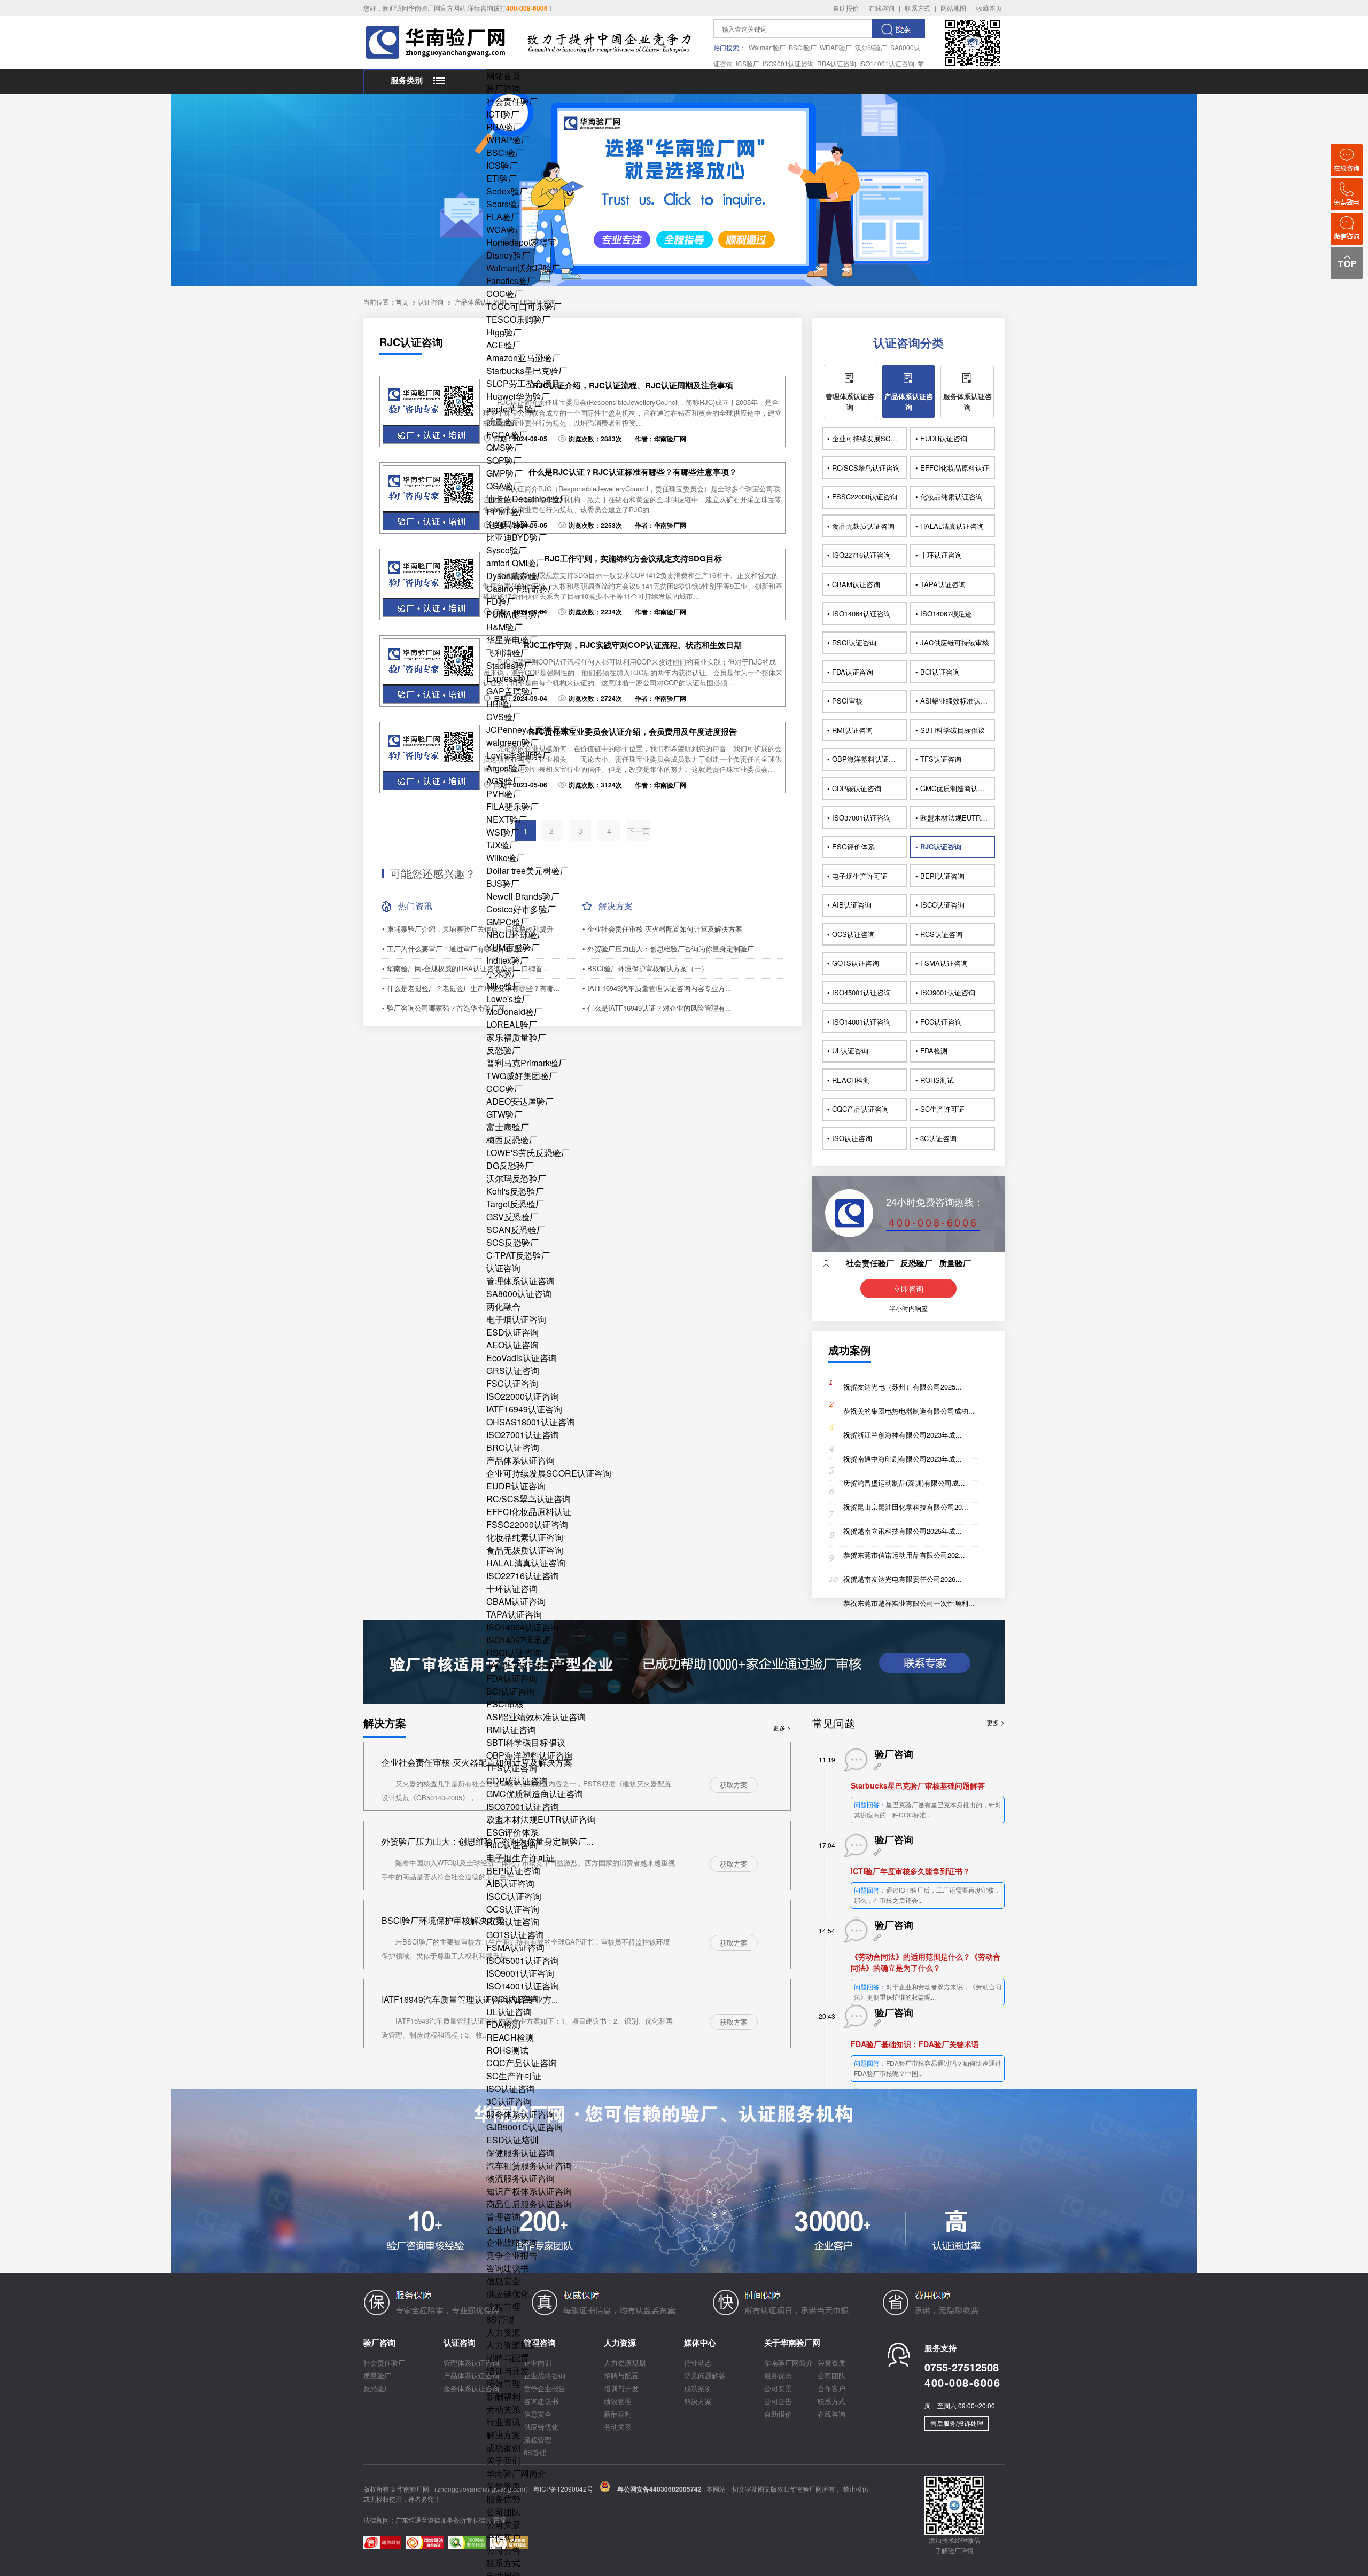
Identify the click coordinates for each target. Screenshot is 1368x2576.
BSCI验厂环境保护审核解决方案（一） (456, 1920)
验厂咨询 (503, 88)
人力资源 (503, 2332)
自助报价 (846, 8)
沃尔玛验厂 (871, 47)
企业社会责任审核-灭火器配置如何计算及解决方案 (477, 1762)
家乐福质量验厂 (516, 1037)
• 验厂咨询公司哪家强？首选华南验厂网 (444, 1008)
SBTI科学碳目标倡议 (526, 1742)
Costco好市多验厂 (521, 909)
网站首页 (503, 76)
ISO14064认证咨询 (523, 1627)
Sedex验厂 (507, 191)
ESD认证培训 (512, 2140)
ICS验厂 (748, 63)
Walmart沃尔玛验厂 (523, 268)
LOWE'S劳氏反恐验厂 (528, 1153)
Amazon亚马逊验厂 (523, 358)
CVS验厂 (504, 717)
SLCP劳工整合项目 (523, 383)
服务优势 (503, 2499)
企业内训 (503, 2230)
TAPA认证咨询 (514, 1614)
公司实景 (503, 2524)
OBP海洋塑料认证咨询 (530, 1755)
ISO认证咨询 (511, 2089)
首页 (402, 302)
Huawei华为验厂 (518, 396)
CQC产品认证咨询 (522, 2063)
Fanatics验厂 (511, 281)
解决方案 (503, 2435)
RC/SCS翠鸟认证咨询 (528, 1499)
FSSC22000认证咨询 (527, 1524)
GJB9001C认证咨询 (524, 2127)
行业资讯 (503, 2422)
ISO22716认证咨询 (523, 1576)
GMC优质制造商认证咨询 (535, 1794)
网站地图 (953, 8)
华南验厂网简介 (516, 2473)
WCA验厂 (505, 229)
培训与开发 (508, 2371)
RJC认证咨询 (512, 1845)
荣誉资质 (503, 2486)
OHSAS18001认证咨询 (531, 1422)
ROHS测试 (507, 2050)
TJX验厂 (502, 845)
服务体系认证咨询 (520, 2114)
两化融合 (503, 1306)
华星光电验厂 (512, 640)
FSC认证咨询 (512, 1383)
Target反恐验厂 (515, 1204)
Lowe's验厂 (508, 999)
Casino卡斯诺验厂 (521, 588)
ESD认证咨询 (512, 1332)
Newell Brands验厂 (523, 896)
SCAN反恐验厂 (516, 1230)
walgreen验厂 (512, 742)
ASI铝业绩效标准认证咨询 (536, 1717)
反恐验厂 (503, 1050)
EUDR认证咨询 (516, 1486)
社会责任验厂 (512, 101)
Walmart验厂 (767, 47)
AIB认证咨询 (510, 1883)
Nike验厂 (504, 986)
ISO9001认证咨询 (788, 63)
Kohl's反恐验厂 (515, 1191)
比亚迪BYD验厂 (516, 537)
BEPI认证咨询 (513, 1871)
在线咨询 (882, 8)
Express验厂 (510, 678)
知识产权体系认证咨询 (529, 2191)
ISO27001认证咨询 (523, 1435)
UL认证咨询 (509, 2012)
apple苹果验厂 (514, 409)
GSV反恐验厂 (512, 1217)
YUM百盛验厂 (513, 947)
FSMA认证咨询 (515, 1947)
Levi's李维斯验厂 (519, 755)
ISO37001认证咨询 (523, 1806)
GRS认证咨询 (513, 1371)
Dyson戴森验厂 (516, 576)
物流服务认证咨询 (520, 2178)
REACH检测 (510, 2037)
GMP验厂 (504, 473)
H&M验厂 (504, 627)
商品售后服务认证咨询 (529, 2204)
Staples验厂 (509, 665)
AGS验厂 (504, 781)
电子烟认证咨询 (516, 1319)
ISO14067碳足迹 (518, 1640)
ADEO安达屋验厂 (520, 1101)
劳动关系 (503, 2409)
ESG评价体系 (512, 1832)
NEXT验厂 (507, 819)
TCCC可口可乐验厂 (524, 306)
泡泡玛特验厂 (512, 524)
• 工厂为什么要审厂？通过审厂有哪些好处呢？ (454, 949)
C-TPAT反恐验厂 (518, 1255)
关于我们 (503, 2460)
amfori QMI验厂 (515, 563)
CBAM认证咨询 (516, 1601)
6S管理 (500, 2319)
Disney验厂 (508, 255)
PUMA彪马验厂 (516, 614)
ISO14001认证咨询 (887, 63)
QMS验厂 (504, 447)
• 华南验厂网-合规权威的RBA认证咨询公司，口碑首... (465, 968)
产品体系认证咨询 (520, 1460)
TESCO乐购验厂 (518, 319)
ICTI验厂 (503, 114)
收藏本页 (989, 8)
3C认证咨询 (509, 2101)
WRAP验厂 (836, 47)
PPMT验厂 (507, 512)
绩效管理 (503, 2383)
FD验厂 (501, 601)
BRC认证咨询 (513, 1447)
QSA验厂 (504, 486)
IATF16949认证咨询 (524, 1409)
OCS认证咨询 (513, 1909)
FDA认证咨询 (512, 1678)
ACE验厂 (504, 345)
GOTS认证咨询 (515, 1935)
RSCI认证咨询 (514, 1653)
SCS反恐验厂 (512, 1242)
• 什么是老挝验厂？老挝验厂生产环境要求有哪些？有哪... (471, 988)
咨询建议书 (508, 2268)
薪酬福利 (503, 2396)
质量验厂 (503, 422)
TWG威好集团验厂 (522, 1076)
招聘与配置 (508, 2358)
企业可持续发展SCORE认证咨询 (549, 1473)
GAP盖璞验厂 (512, 691)
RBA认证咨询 (837, 63)
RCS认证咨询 (513, 1922)
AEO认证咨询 (512, 1345)
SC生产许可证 (514, 2076)
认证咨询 (503, 1268)
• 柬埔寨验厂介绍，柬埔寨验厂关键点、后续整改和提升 (468, 929)
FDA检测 (503, 2024)
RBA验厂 (504, 127)
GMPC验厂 (508, 922)
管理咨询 (503, 2217)
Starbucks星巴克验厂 (527, 370)
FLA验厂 (503, 217)
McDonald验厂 (514, 1012)
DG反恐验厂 (510, 1165)
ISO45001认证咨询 (523, 1960)
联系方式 (918, 8)
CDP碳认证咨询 (517, 1781)
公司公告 (503, 2550)
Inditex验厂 (507, 960)
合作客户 (503, 2537)
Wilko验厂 (506, 858)
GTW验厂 (504, 1114)
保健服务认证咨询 (520, 2153)
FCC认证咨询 (512, 1999)
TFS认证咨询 (512, 1768)
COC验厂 (504, 294)
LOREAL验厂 (512, 1024)
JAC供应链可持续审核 (528, 1665)
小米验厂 (503, 973)
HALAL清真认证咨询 (526, 1563)
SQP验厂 (504, 460)
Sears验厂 (506, 204)
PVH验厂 (504, 794)
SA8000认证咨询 (519, 1294)
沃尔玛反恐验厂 (516, 1178)
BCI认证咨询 (511, 1691)
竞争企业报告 (512, 2255)
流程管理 (503, 2306)
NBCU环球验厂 (516, 935)
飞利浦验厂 (508, 653)
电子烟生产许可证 (520, 1858)
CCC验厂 (504, 1088)
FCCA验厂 (507, 435)
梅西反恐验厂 (512, 1140)
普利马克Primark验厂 (527, 1063)
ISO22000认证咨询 (523, 1396)
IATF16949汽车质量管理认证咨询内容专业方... (470, 1999)
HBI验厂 (502, 704)
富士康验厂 (508, 1127)
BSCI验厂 (803, 47)
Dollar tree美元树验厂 (527, 871)
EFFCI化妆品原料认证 (529, 1512)
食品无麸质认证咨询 (525, 1550)
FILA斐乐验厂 (512, 806)
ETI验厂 (502, 178)
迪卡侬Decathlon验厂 (527, 499)
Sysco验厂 (507, 550)
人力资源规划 (512, 2345)
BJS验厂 (503, 883)
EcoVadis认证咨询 (522, 1358)
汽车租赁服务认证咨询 (529, 2165)
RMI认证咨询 (511, 1730)
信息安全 (503, 2281)
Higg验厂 (504, 332)
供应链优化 (508, 2294)
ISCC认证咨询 (514, 1896)
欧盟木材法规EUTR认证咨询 (541, 1819)
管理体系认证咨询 (520, 1281)
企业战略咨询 (512, 2242)
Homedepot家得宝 (521, 242)
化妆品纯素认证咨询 (525, 1537)
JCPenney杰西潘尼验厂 (532, 729)
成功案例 (503, 2448)
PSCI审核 (505, 1704)
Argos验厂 (506, 768)
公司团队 (503, 2512)
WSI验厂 (503, 832)
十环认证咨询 (512, 1588)
